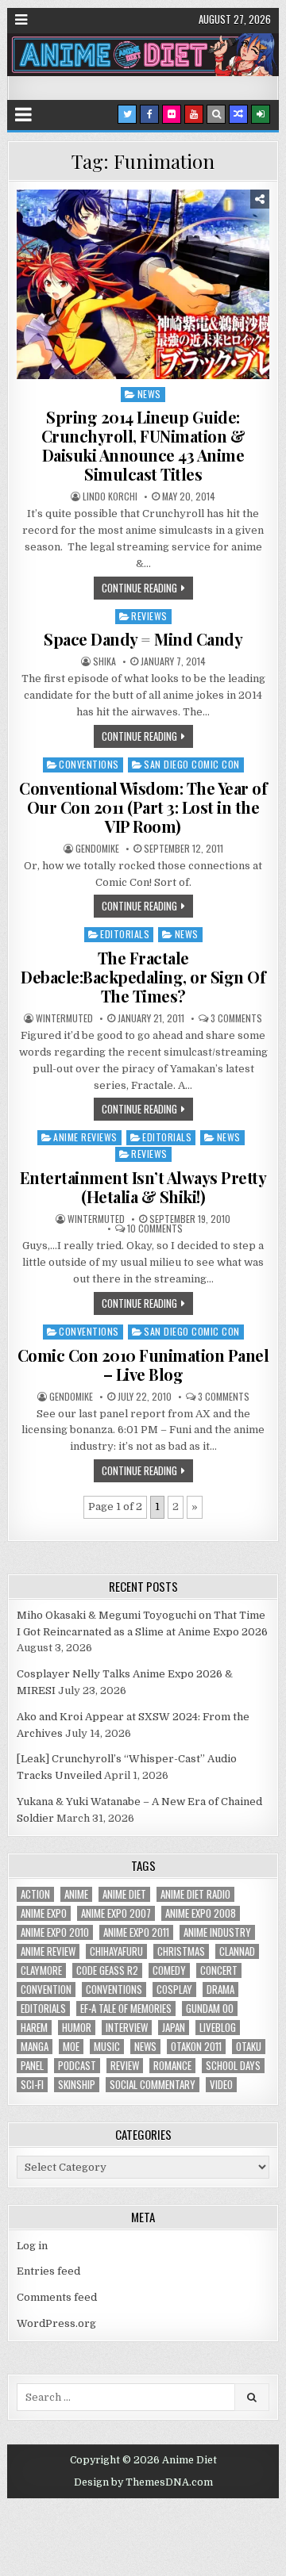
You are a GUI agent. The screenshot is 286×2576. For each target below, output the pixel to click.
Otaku (249, 2047)
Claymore (41, 1970)
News (149, 394)
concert (219, 1970)
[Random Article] (238, 114)
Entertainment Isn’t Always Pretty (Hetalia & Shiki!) (143, 1187)
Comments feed (57, 2297)
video (221, 2085)
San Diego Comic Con (192, 764)
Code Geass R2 (107, 1970)
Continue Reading (139, 588)
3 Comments (236, 1018)
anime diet (124, 1894)
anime (76, 1894)
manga (35, 2047)
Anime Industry (217, 1932)
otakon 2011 (196, 2047)
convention (46, 1989)
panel (32, 2066)
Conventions (89, 764)
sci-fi (32, 2085)
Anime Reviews (85, 1137)
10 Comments (155, 1229)
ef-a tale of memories (126, 2009)
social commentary (153, 2085)
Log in (32, 2246)
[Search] (216, 114)
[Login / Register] (261, 114)
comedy (169, 1970)
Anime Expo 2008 (201, 1913)
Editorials (125, 934)
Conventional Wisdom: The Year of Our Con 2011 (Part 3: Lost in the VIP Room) (143, 807)
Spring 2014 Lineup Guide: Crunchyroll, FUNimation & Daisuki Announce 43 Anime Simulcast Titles (143, 445)
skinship (77, 2085)
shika (104, 661)
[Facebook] (149, 114)
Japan (174, 2028)
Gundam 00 (210, 2009)
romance (172, 2066)
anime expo (44, 1913)
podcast (77, 2066)
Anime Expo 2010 (55, 1932)
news (145, 2047)
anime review (48, 1951)
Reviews (149, 616)
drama (220, 1989)
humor (77, 2028)
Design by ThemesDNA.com (143, 2482)
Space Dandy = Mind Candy (143, 639)
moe (71, 2047)
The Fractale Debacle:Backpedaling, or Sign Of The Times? (143, 977)
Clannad (237, 1951)
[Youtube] (194, 114)
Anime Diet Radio (195, 1894)
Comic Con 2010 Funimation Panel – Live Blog (143, 1365)
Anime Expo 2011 (136, 1932)
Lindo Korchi (110, 496)
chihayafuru (116, 1951)
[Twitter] (127, 114)
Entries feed (48, 2271)
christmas (181, 1951)
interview (127, 2028)
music (107, 2047)
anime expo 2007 (116, 1913)
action (35, 1894)
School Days (233, 2066)
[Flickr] (172, 114)
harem (34, 2028)
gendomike (97, 849)
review (125, 2066)
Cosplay (174, 1989)
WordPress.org (56, 2323)
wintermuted (64, 1018)
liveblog (218, 2028)
